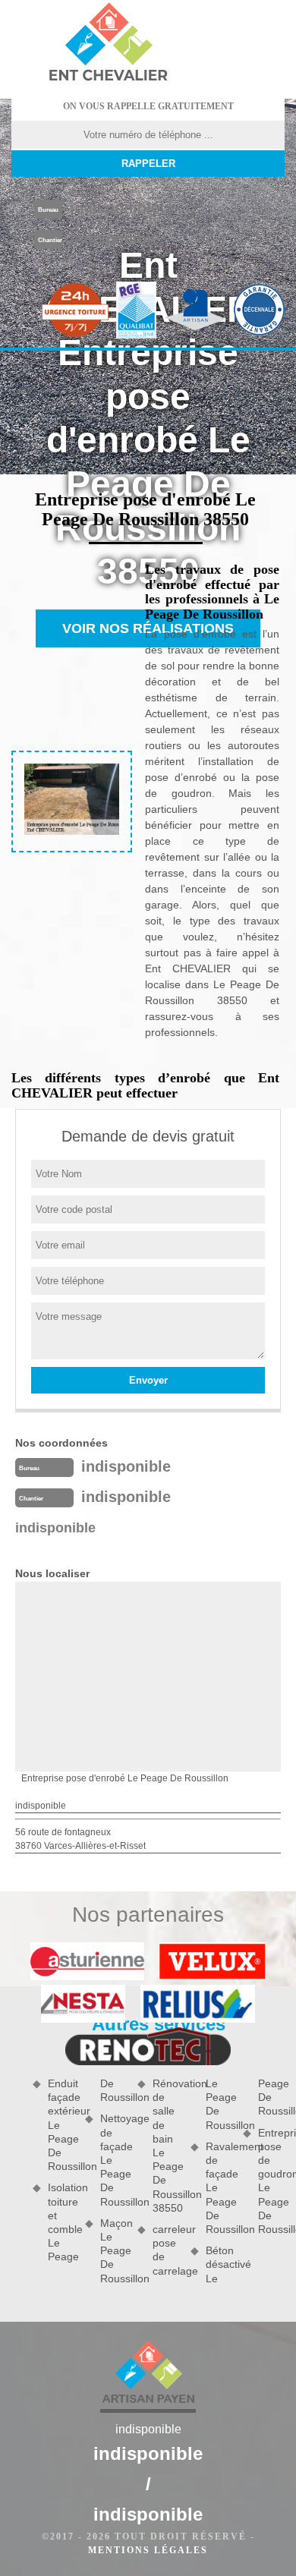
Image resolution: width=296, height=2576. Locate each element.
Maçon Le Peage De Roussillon (113, 2251)
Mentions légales (148, 2550)
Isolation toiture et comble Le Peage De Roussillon (87, 2170)
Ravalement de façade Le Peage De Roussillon (219, 2188)
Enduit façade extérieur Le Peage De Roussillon (61, 2125)
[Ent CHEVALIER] (108, 44)
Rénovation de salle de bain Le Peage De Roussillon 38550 (166, 2146)
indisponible (115, 208)
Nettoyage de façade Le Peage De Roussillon (113, 2160)
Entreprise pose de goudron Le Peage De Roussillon (271, 2181)
